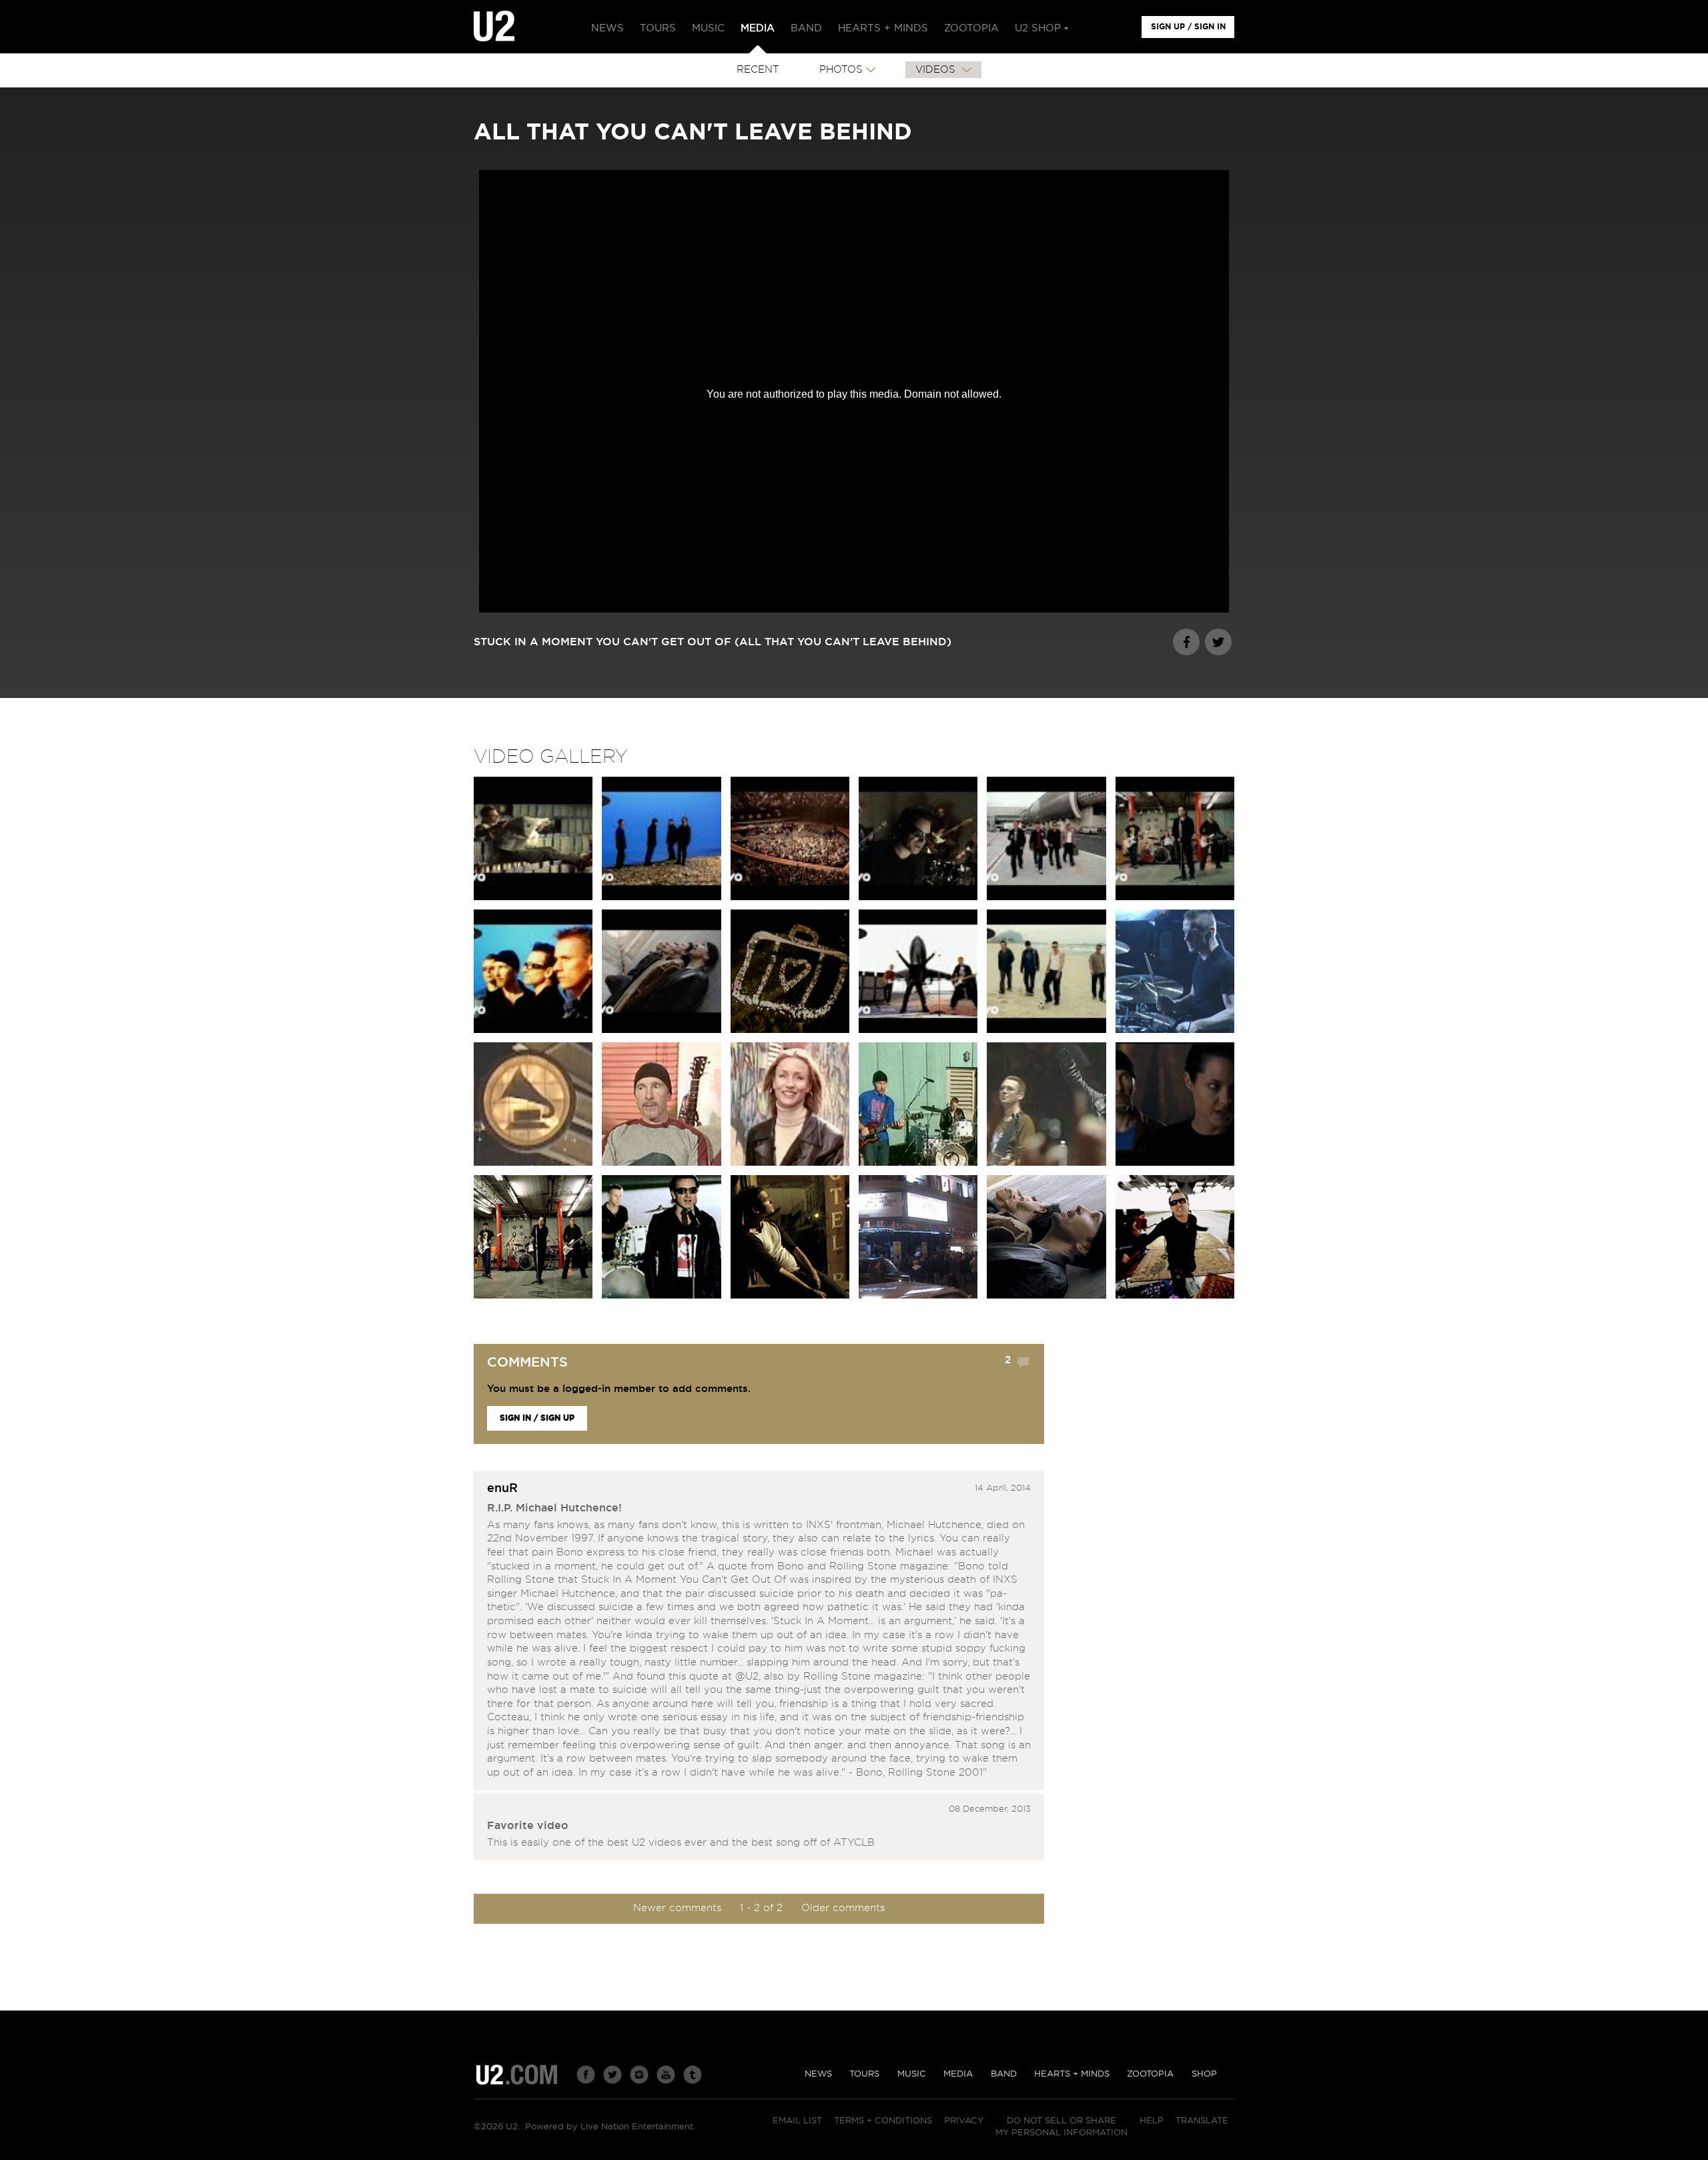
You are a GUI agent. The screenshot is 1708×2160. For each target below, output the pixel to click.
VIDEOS (937, 70)
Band (1004, 2074)
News (818, 2074)
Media (958, 2074)
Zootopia (1150, 2074)
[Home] (494, 27)
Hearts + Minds (1072, 2074)
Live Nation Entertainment (637, 2127)
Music (912, 2074)
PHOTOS (841, 70)
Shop (1204, 2074)
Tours (864, 2074)
